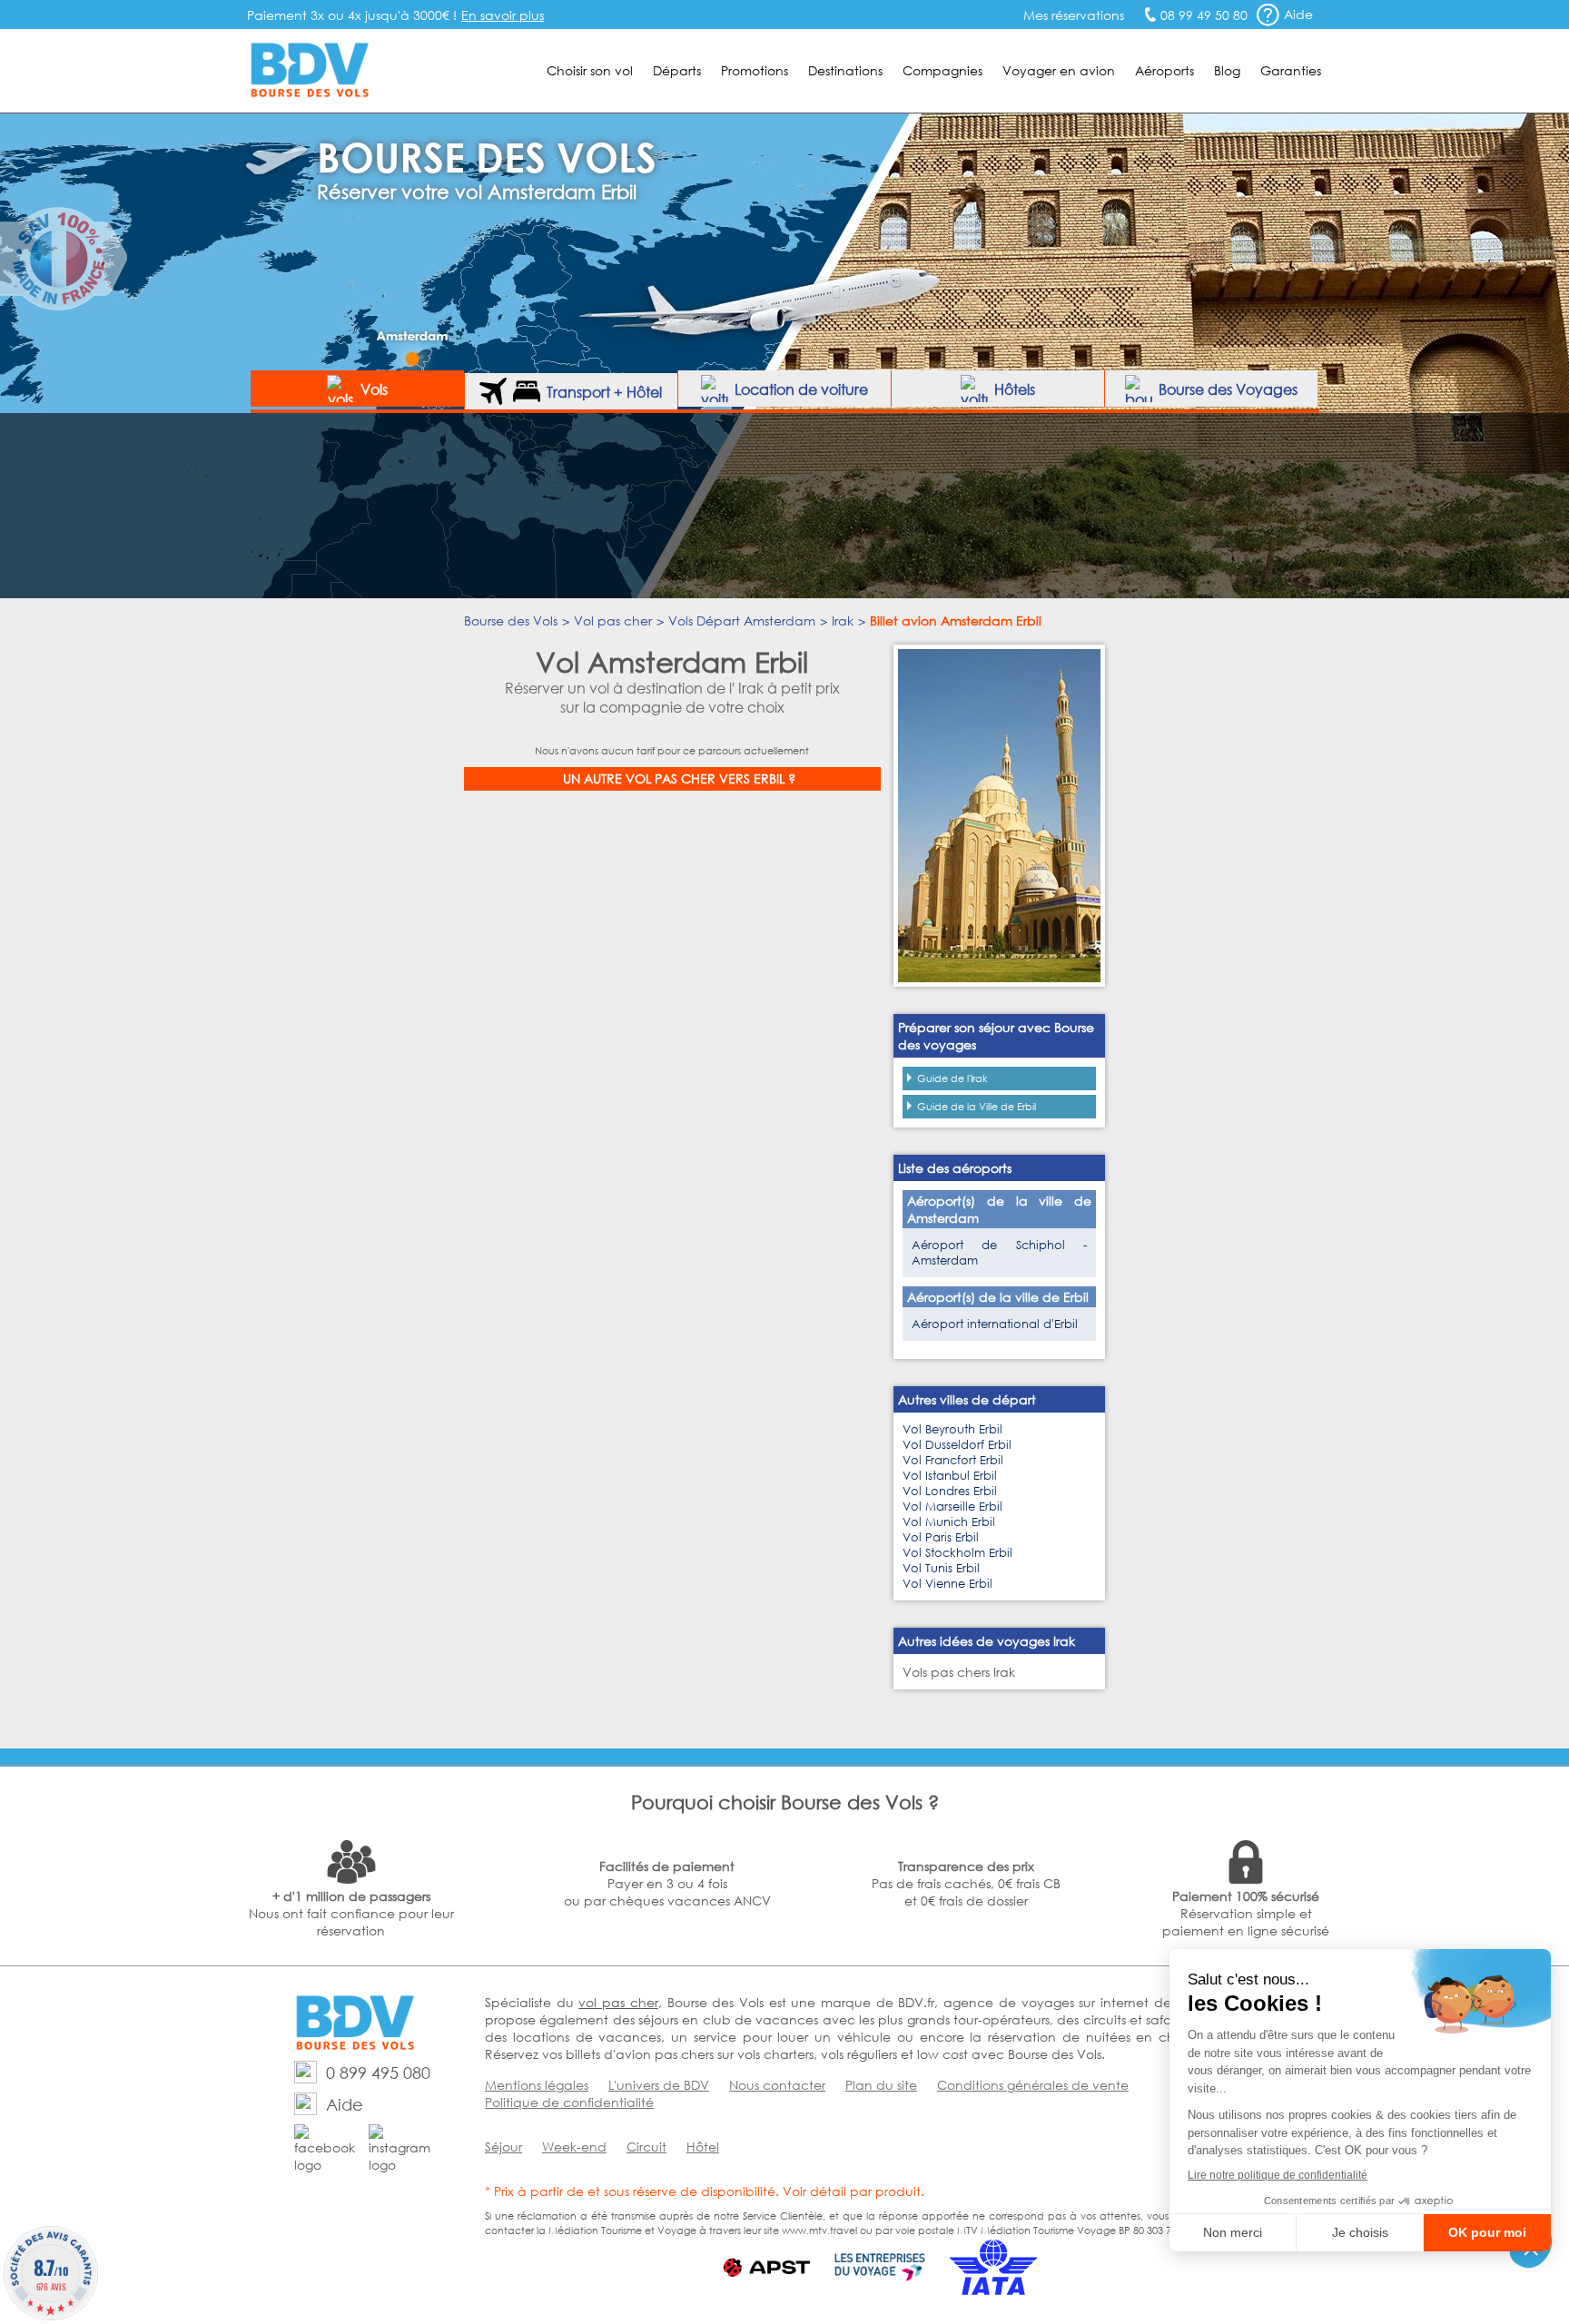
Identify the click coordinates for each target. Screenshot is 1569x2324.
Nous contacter (777, 2085)
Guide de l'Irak (952, 1078)
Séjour (503, 2147)
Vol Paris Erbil (941, 1537)
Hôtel (703, 2147)
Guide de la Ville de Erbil (977, 1107)
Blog (1227, 70)
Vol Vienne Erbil (947, 1584)
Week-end (574, 2147)
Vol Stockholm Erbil (957, 1553)
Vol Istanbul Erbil (950, 1476)
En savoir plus (503, 15)
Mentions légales (537, 2085)
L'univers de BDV (659, 2085)
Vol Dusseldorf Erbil (957, 1445)
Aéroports (1164, 70)
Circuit (646, 2147)
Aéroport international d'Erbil (995, 1324)
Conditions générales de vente (1033, 2085)
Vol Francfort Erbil (953, 1460)
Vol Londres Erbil (950, 1491)
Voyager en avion (1059, 70)
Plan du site (881, 2085)
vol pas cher (618, 2002)
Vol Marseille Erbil (952, 1507)
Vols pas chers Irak (959, 1672)
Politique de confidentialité (569, 2102)
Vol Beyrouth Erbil (952, 1429)
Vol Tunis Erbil (941, 1568)
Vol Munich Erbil (949, 1522)
